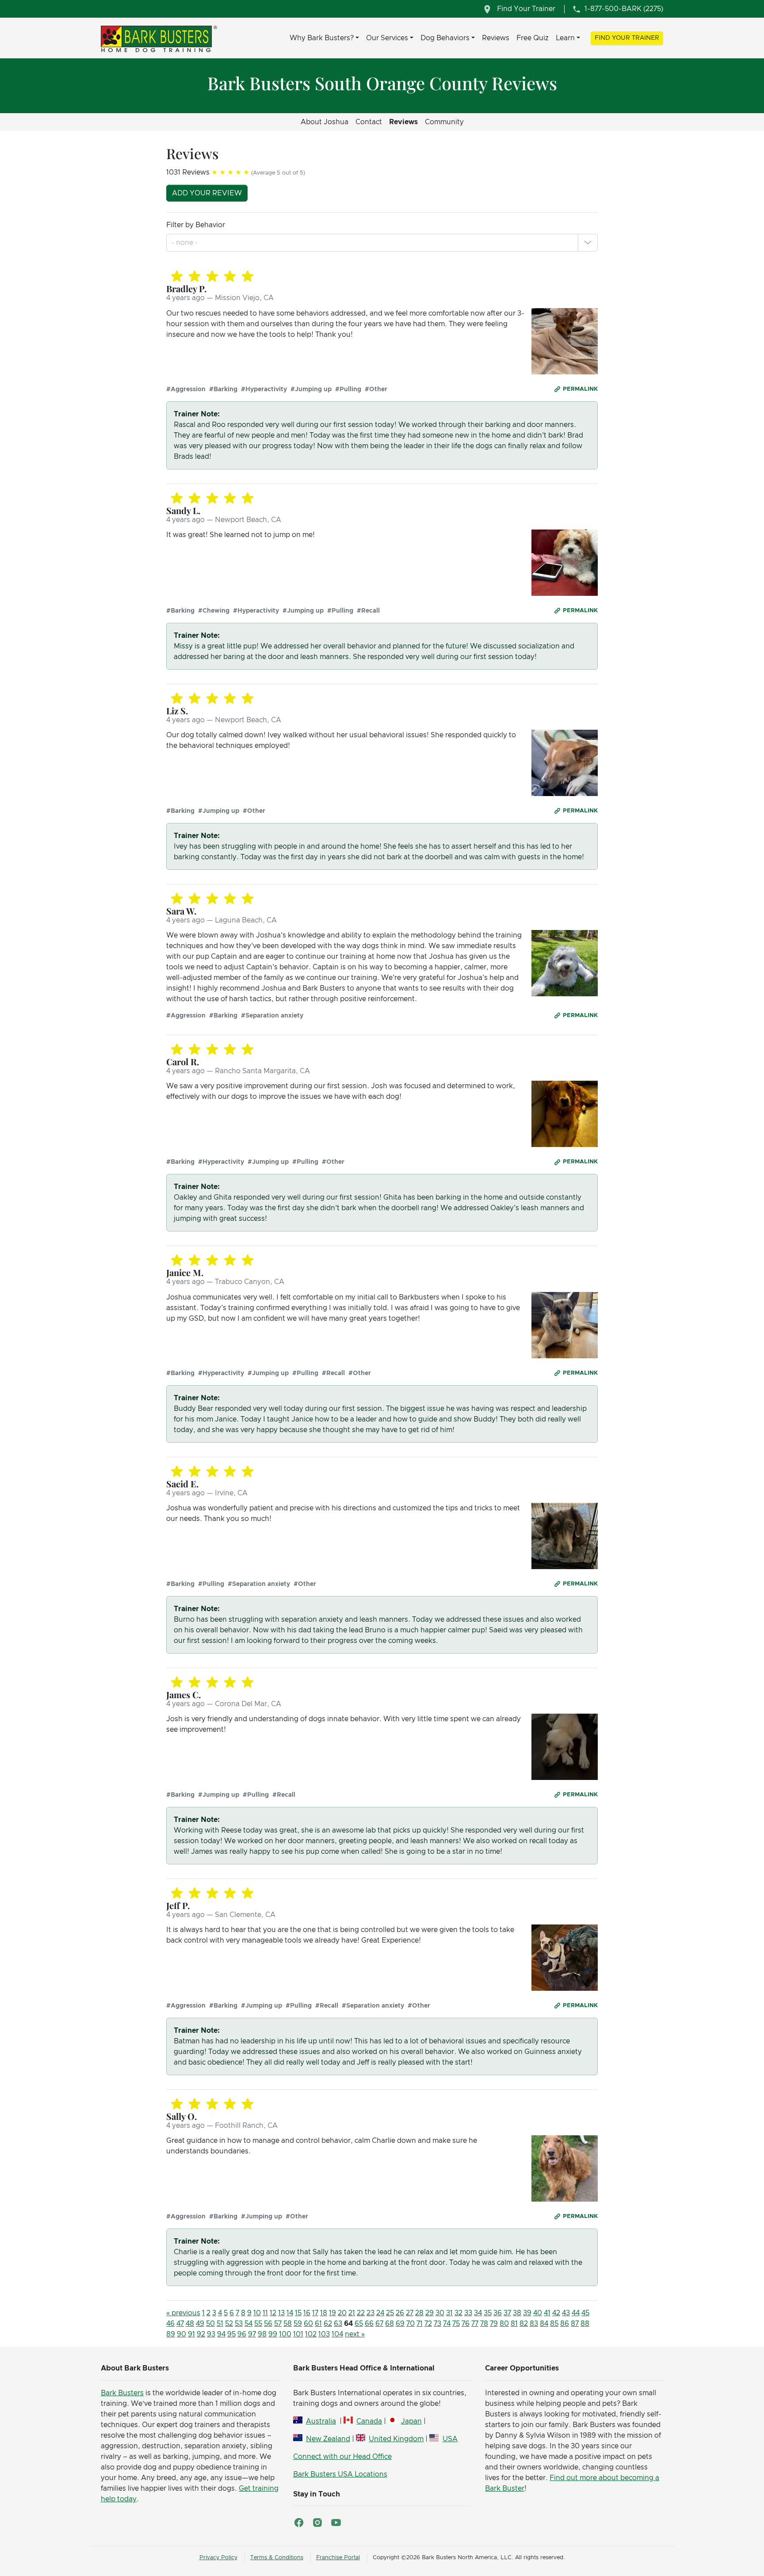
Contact (369, 122)
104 (337, 2334)
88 (585, 2324)
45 (585, 2313)
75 (456, 2324)
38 (517, 2313)
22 (361, 2313)
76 (466, 2324)
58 (288, 2324)
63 (338, 2324)
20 (342, 2313)
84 (544, 2324)
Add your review (207, 193)
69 (400, 2324)
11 (265, 2313)
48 (190, 2324)
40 (538, 2313)
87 (575, 2324)
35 (488, 2313)
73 (437, 2324)
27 (410, 2313)
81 (514, 2324)
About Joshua (325, 122)
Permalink (580, 389)
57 (278, 2324)
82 (524, 2324)
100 (285, 2334)
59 (298, 2324)
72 (428, 2324)
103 (324, 2334)
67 (379, 2324)
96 (242, 2334)
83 (534, 2324)
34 (478, 2313)
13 (281, 2313)
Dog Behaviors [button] (445, 38)
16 (307, 2313)
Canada (369, 2421)
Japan (411, 2421)
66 (369, 2324)
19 (332, 2313)
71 (420, 2324)
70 (411, 2324)
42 (556, 2313)
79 (494, 2324)
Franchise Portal (338, 2558)
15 (298, 2313)
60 (308, 2324)
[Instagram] (317, 2523)
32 (458, 2313)
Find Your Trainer (627, 38)
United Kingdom (396, 2439)
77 (475, 2324)
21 (352, 2313)
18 (324, 2313)
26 (400, 2313)
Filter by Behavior (196, 225)
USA (450, 2439)
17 (315, 2313)
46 (170, 2324)
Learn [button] (565, 38)
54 (248, 2324)
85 (554, 2324)
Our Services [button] (387, 38)
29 (430, 2313)
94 (221, 2334)
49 (200, 2324)
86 (565, 2324)
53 (239, 2324)
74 (447, 2324)
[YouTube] (336, 2523)
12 (273, 2313)
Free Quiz (533, 38)
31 (449, 2313)
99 (273, 2334)
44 (576, 2313)
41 (547, 2313)
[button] (588, 243)
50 (210, 2324)
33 (468, 2313)
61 (318, 2324)
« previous (183, 2313)
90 (181, 2334)
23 (371, 2313)
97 (252, 2334)
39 (527, 2313)
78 (484, 2324)
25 (390, 2313)
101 (298, 2334)
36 (498, 2313)
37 (507, 2313)
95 (231, 2334)
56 (268, 2324)
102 (311, 2334)
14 (290, 2313)
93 (211, 2334)
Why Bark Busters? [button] (322, 38)
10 (257, 2313)
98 (262, 2334)
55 (258, 2324)
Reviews (496, 38)
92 (201, 2334)
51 (220, 2324)
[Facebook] (299, 2523)
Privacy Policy (218, 2558)
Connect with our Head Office (342, 2457)
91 (191, 2334)
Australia (321, 2421)
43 (566, 2313)
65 (359, 2324)
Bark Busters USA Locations (340, 2474)
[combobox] (185, 243)
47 (180, 2324)
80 (504, 2324)
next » (355, 2334)
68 (390, 2324)
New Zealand (328, 2439)
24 (380, 2313)
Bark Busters (122, 2393)
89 (171, 2334)
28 (419, 2313)
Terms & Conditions (277, 2558)
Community (444, 122)
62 (328, 2324)
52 (229, 2324)
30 (440, 2313)
